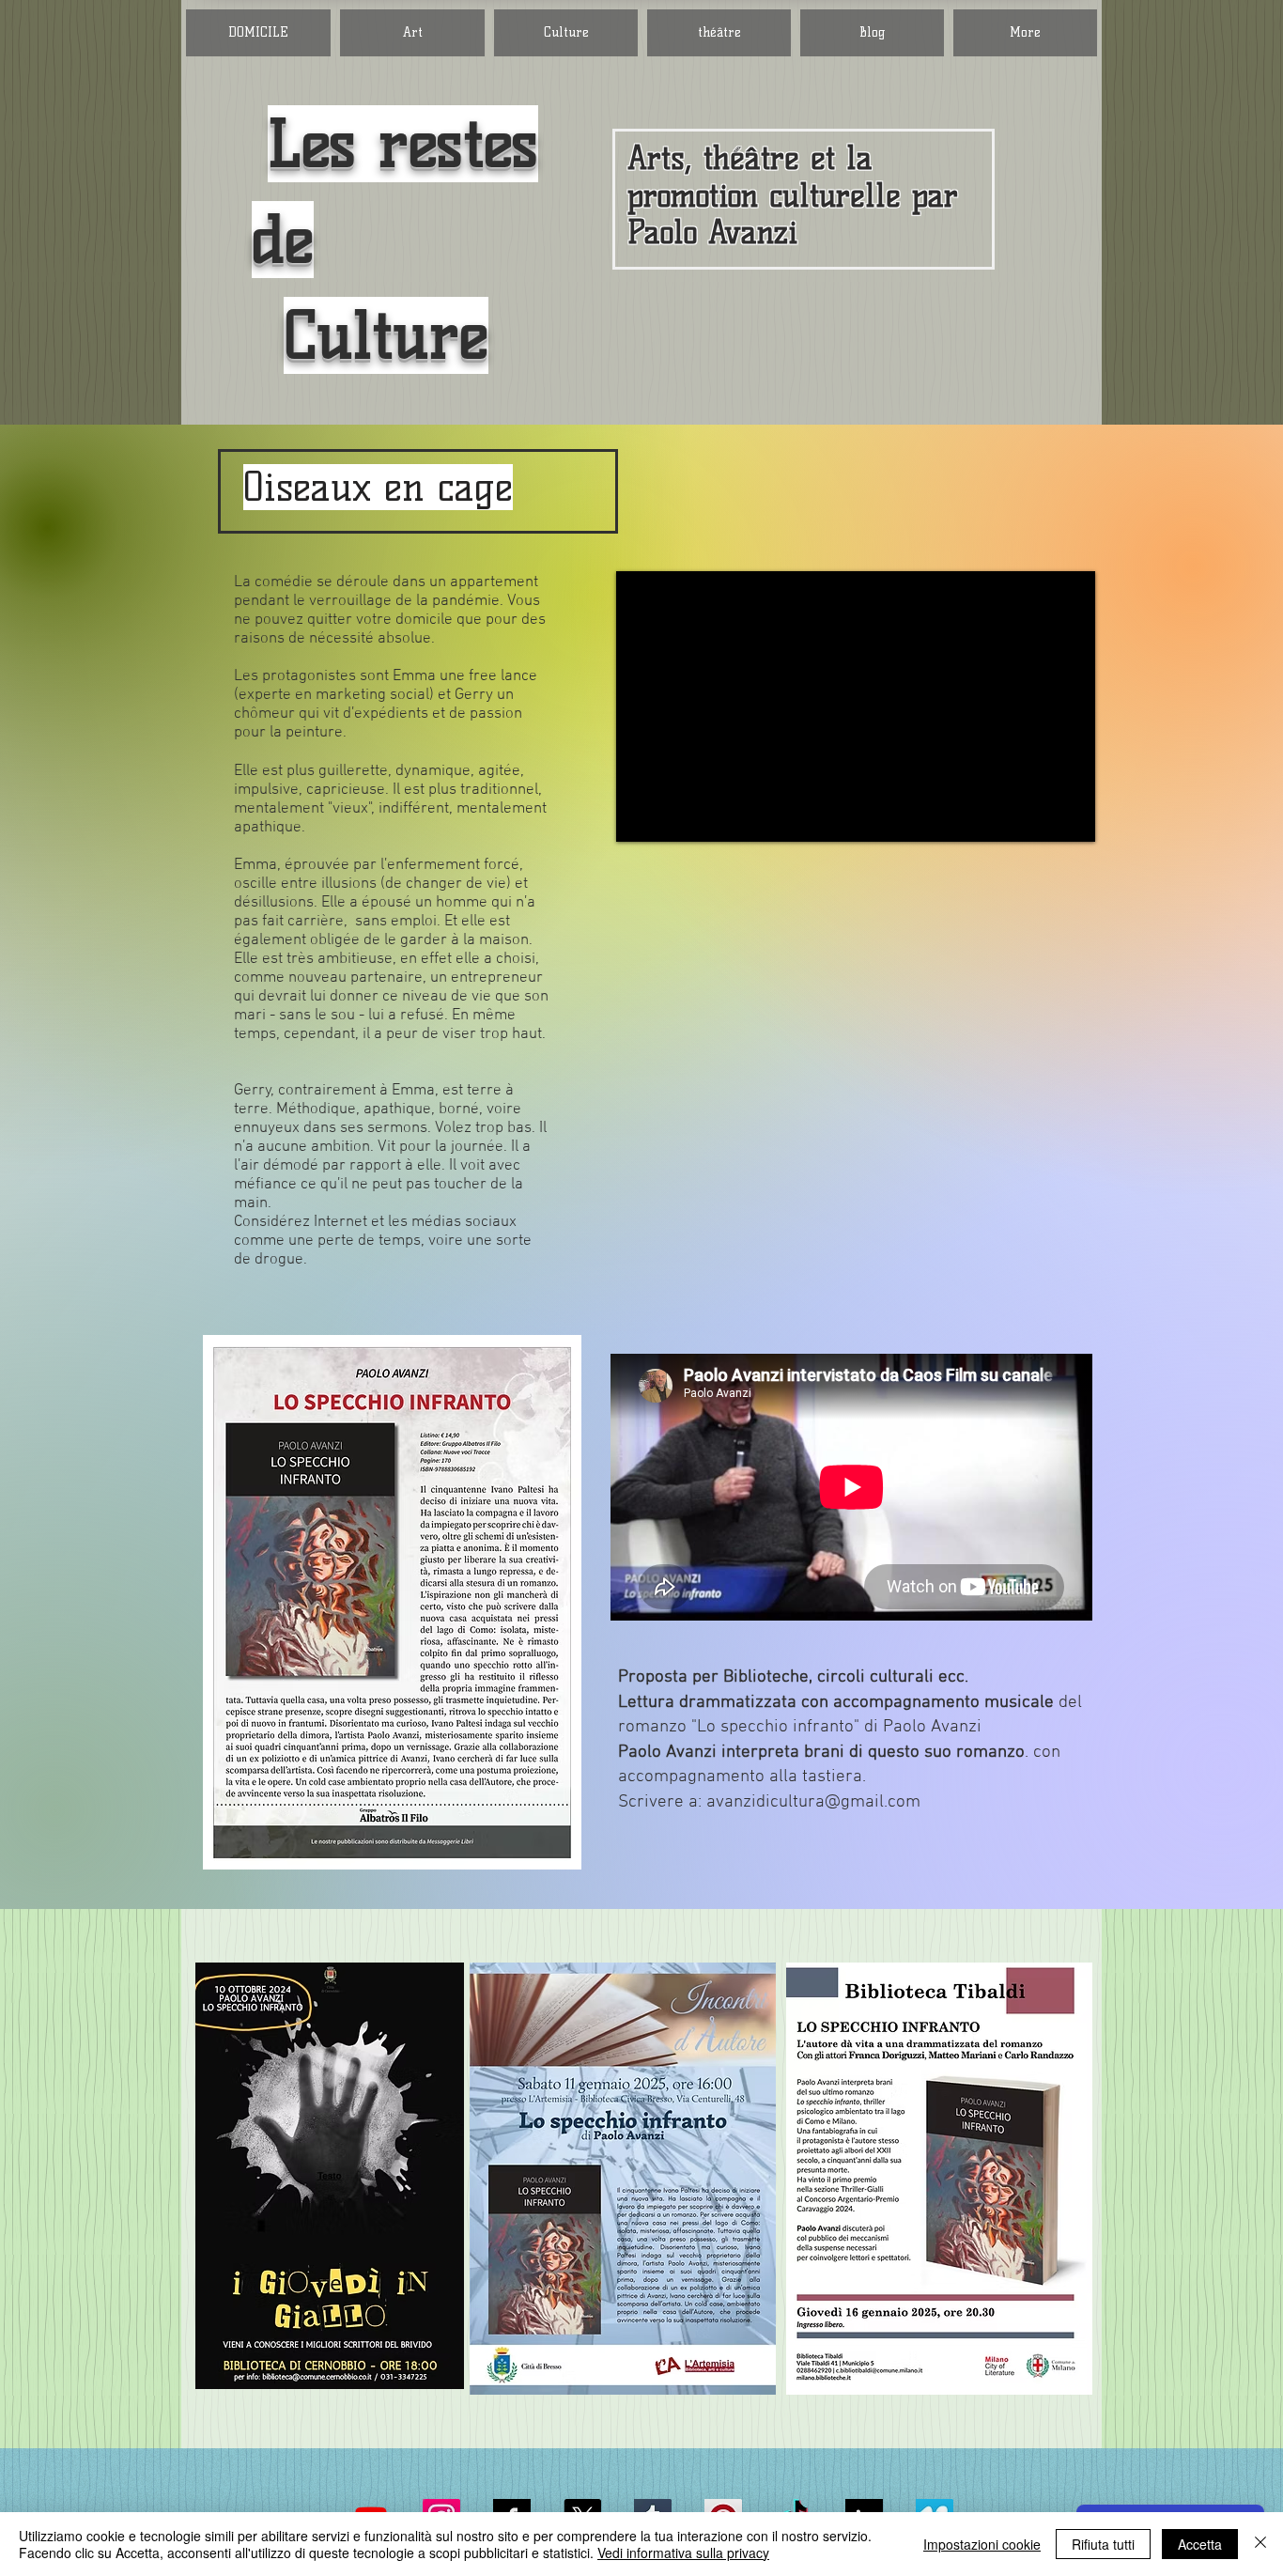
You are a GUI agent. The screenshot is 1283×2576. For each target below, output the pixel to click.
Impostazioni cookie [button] (982, 2544)
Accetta (1200, 2544)
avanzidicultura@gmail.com (813, 1802)
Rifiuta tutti (1103, 2544)
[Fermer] (1260, 2544)
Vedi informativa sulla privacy (683, 2553)
